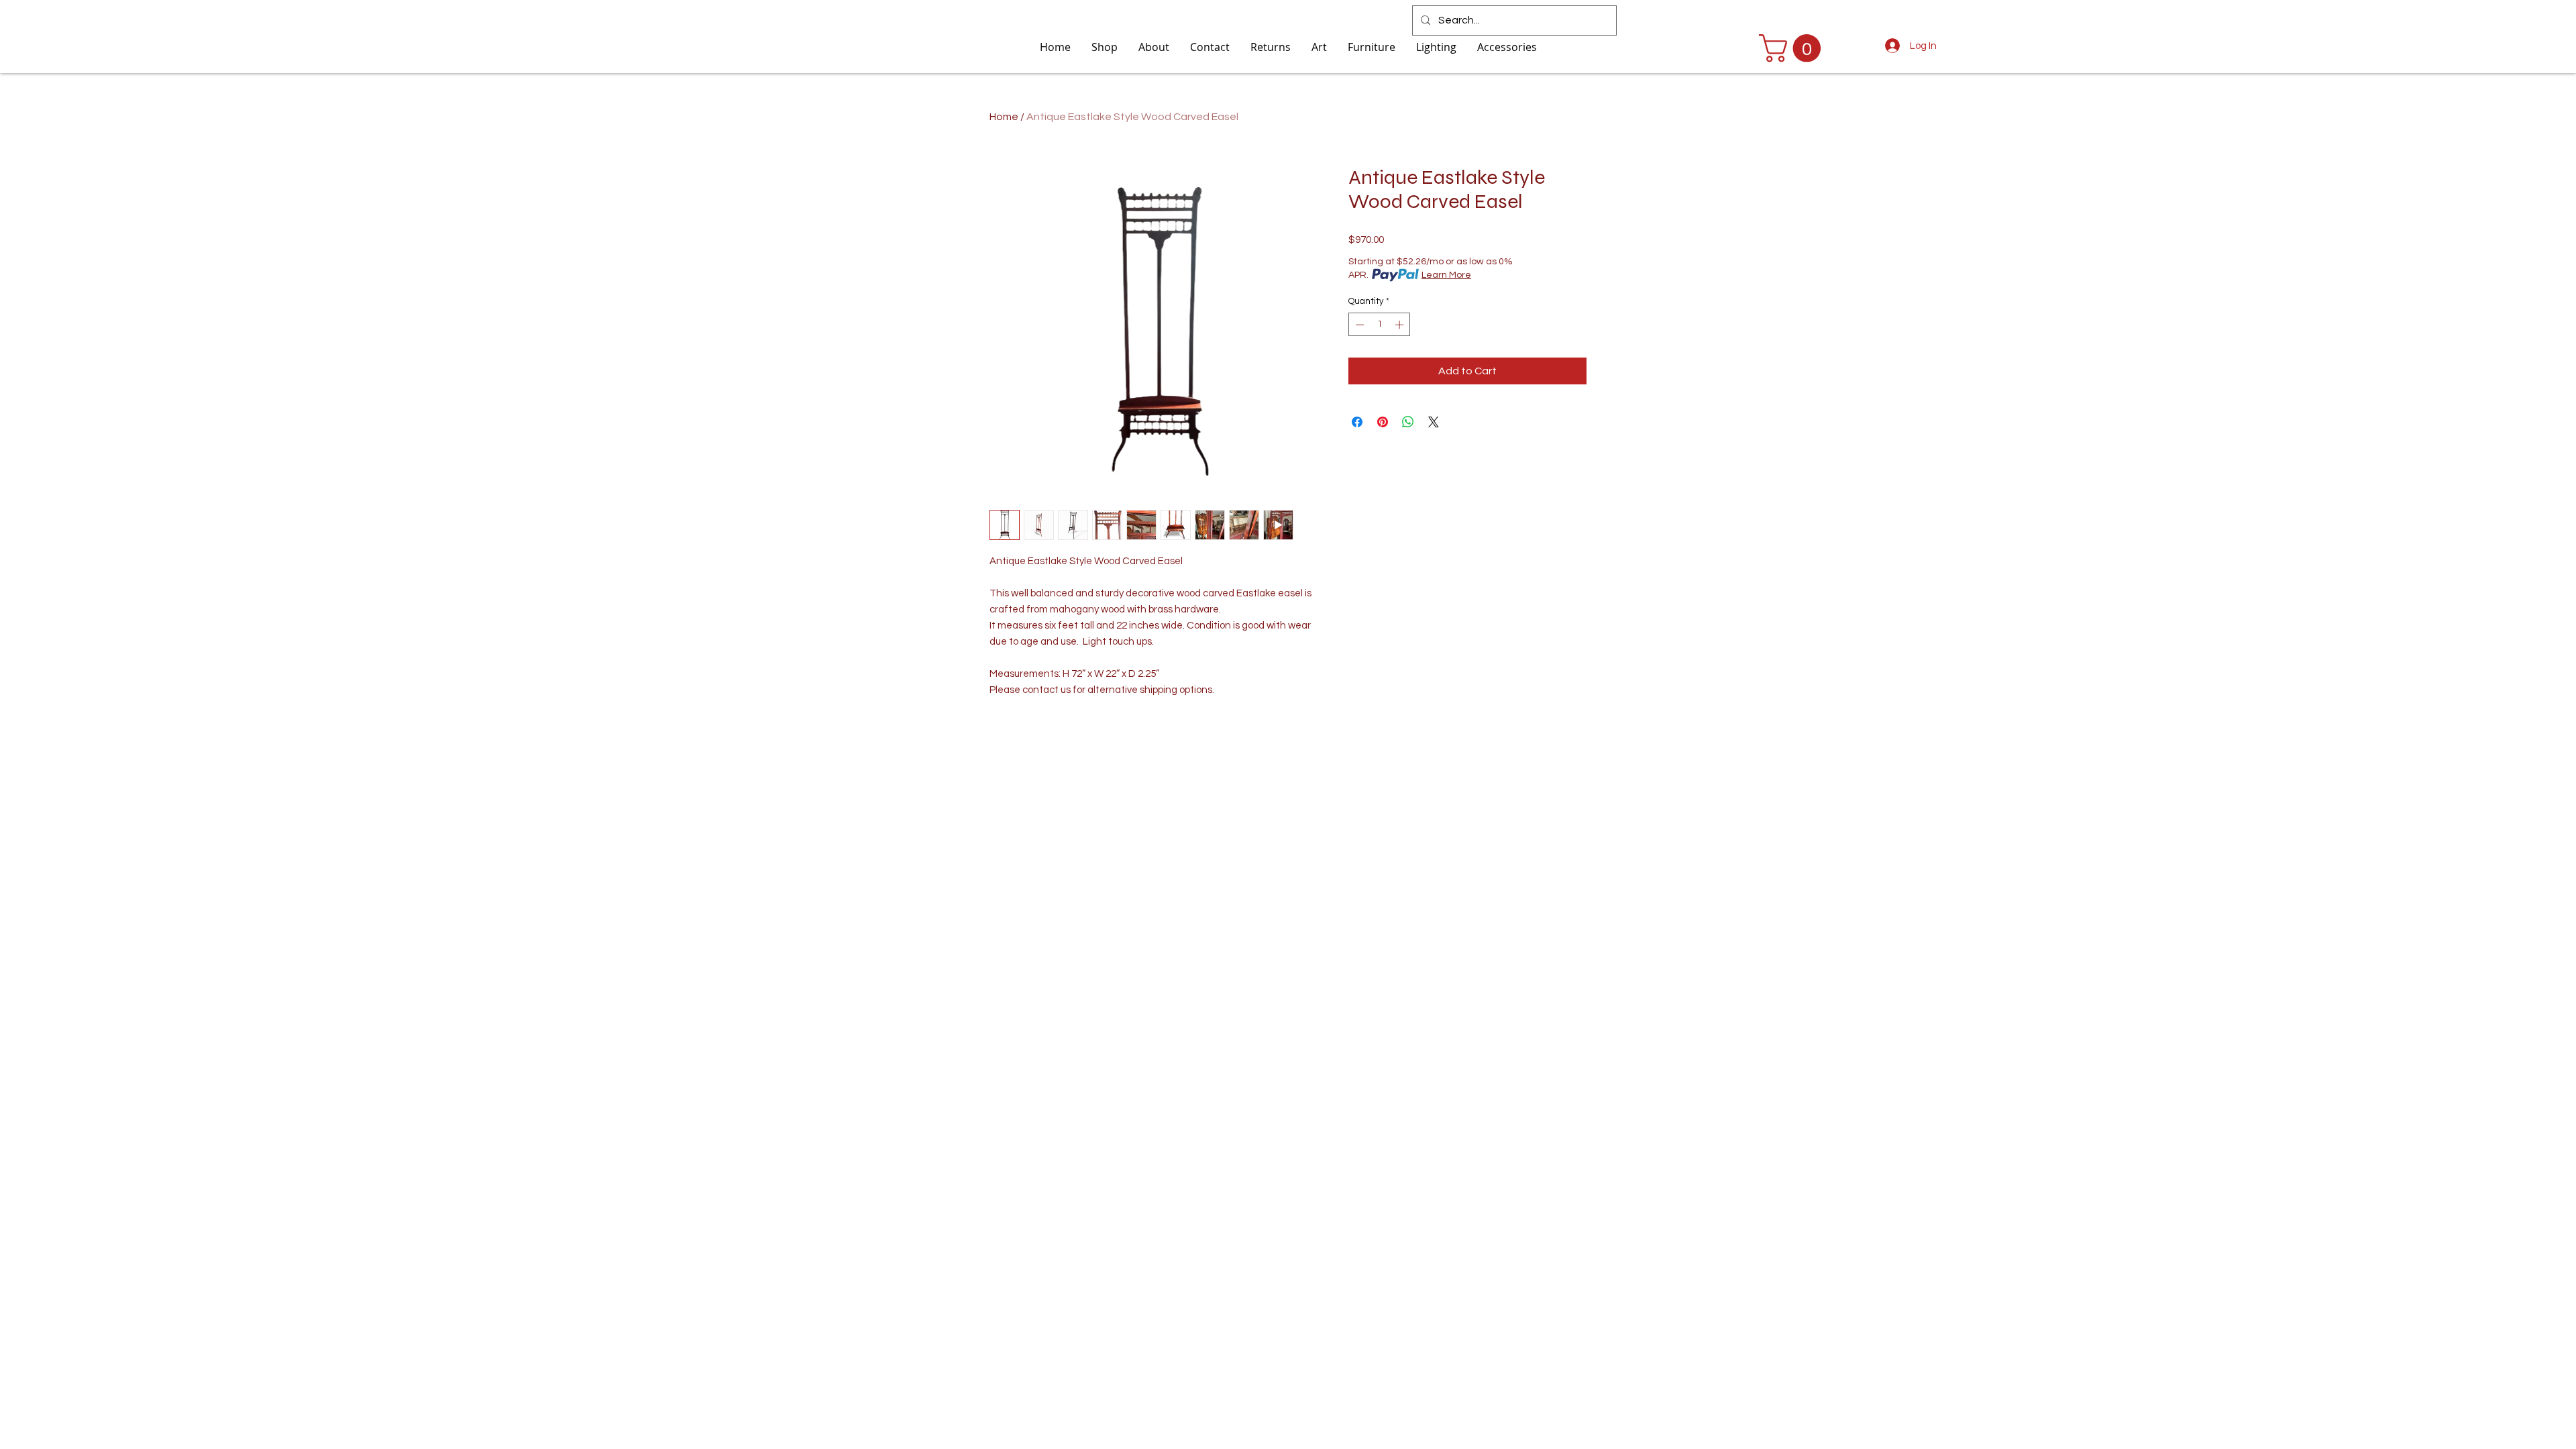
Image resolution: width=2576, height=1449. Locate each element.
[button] (1793, 48)
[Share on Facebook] (1357, 422)
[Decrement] (1358, 325)
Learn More (1446, 275)
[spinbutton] (1380, 325)
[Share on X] (1434, 422)
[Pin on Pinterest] (1383, 422)
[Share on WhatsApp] (1408, 422)
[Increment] (1401, 325)
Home (1004, 117)
